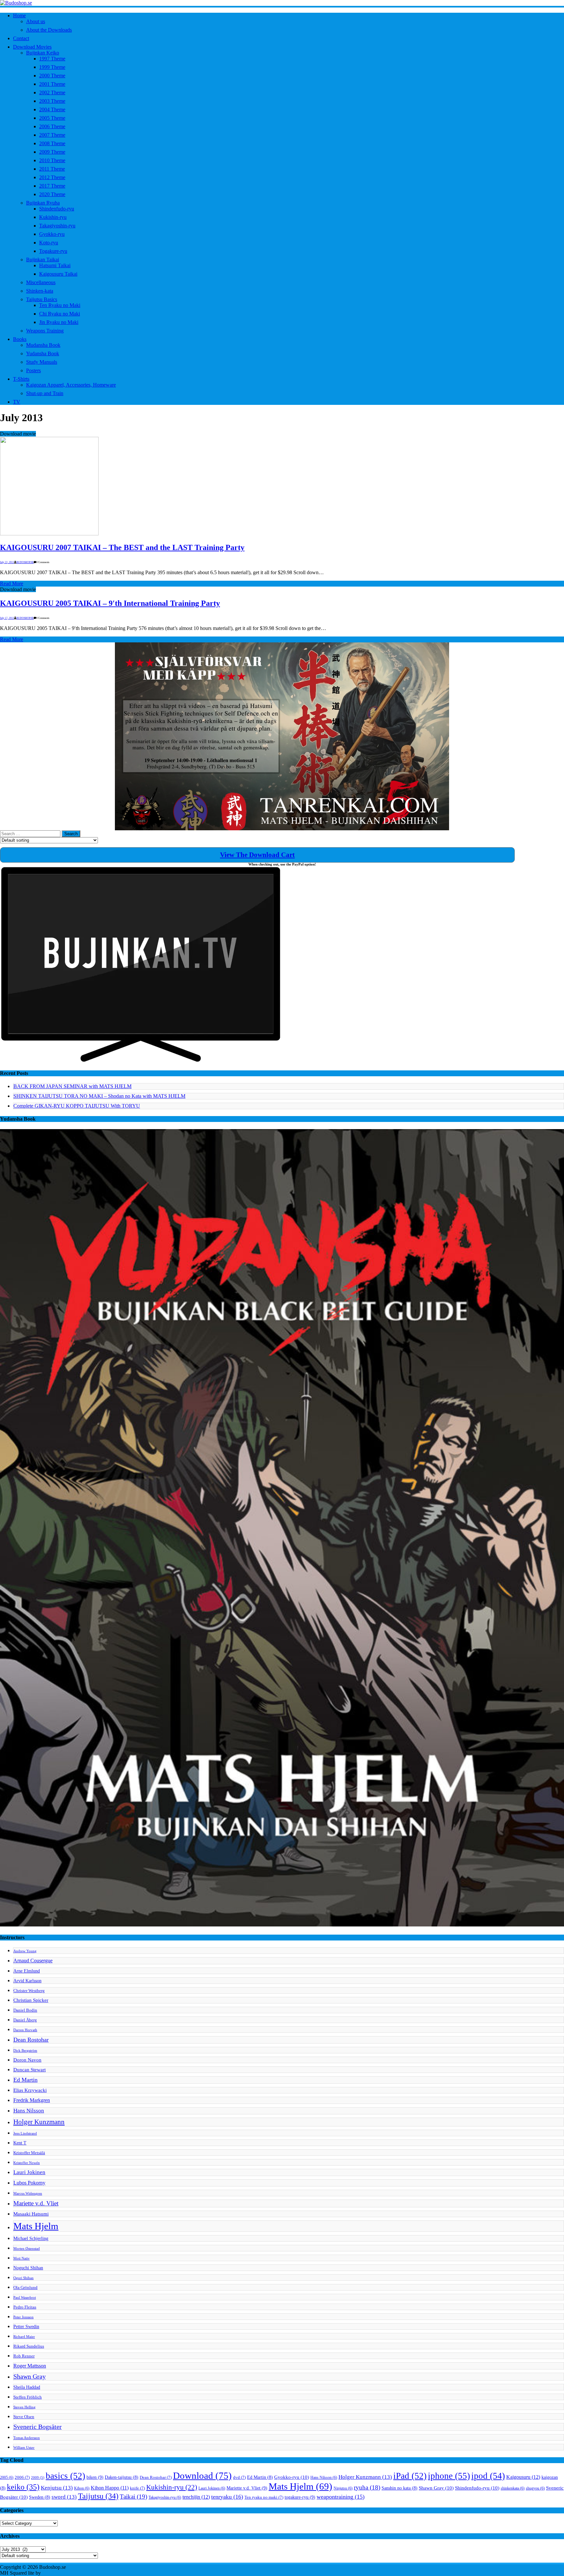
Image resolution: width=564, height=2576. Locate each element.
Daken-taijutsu (122, 2477)
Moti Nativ (22, 2258)
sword (64, 2497)
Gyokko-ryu (52, 234)
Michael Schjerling (31, 2238)
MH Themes (55, 2573)
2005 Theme (52, 118)
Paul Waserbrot (25, 2298)
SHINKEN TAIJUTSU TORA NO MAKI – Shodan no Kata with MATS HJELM (99, 1096)
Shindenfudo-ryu (57, 209)
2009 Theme (52, 152)
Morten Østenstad (27, 2249)
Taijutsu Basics (42, 299)
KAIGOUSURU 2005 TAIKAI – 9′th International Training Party (110, 603)
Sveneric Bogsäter (38, 2427)
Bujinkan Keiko (43, 53)
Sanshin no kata (399, 2488)
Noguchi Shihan (28, 2268)
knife (137, 2488)
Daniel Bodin (25, 2010)
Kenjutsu (57, 2488)
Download (202, 2476)
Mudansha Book (43, 345)
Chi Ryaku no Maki (60, 314)
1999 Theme (52, 67)
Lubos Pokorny (29, 2183)
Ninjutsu (343, 2488)
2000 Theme (52, 76)
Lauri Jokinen (29, 2172)
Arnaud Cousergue (33, 1961)
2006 (22, 2477)
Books (20, 339)
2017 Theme (52, 186)
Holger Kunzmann (39, 2122)
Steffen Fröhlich (28, 2397)
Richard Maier (24, 2337)
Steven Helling (24, 2407)
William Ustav (24, 2448)
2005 (7, 2477)
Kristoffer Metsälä (29, 2153)
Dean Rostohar (31, 2040)
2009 (38, 2478)
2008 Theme (52, 143)
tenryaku (227, 2497)
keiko (23, 2487)
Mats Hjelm (36, 2226)
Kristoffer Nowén (27, 2163)
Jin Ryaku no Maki (59, 322)
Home (19, 15)
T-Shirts (21, 379)
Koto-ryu (49, 243)
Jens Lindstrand (25, 2133)
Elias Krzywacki (30, 2090)
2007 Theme (52, 135)
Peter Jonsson (23, 2317)
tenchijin (196, 2497)
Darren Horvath (25, 2030)
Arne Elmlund (27, 1971)
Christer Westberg (29, 1991)
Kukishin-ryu (53, 217)
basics (65, 2476)
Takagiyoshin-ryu (57, 226)
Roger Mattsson (30, 2366)
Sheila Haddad (27, 2387)
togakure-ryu (300, 2497)
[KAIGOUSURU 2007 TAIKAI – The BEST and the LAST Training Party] (49, 534)
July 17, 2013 (7, 618)
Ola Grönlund (25, 2288)
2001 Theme (52, 84)
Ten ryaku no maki (264, 2497)
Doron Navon (27, 2060)
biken (95, 2477)
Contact (21, 38)
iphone (449, 2476)
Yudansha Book (43, 353)
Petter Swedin (26, 2326)
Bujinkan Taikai (43, 260)
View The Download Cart (257, 855)
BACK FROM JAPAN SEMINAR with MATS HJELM (72, 1086)
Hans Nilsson (29, 2111)
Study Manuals (42, 362)
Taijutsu (98, 2496)
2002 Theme (52, 92)
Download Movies (32, 47)
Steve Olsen (24, 2417)
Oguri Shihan (23, 2278)
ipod (488, 2476)
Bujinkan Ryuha (43, 203)
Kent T (20, 2143)
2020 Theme (52, 194)
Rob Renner (24, 2356)
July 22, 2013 (7, 562)
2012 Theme (52, 177)
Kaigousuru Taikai (58, 274)
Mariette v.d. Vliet (36, 2203)
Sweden (40, 2497)
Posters (33, 370)
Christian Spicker (31, 2000)
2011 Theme (52, 169)
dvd (239, 2477)
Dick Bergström (25, 2051)
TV (17, 402)
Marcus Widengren (28, 2193)
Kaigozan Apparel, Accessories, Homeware (71, 385)
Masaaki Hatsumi (31, 2214)
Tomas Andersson (27, 2438)
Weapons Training (45, 331)
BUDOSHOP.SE (25, 562)
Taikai (133, 2497)
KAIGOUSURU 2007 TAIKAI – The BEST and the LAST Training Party (122, 547)
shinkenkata (513, 2488)
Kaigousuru (523, 2477)
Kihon (82, 2488)
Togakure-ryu (53, 251)
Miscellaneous (41, 282)
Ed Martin (25, 2080)
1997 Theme (52, 59)
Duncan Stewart (30, 2070)
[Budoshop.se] (282, 3)
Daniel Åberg (25, 2020)
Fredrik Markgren (32, 2100)
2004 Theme (52, 109)
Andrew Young (25, 1951)
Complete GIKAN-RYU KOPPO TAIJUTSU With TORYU (77, 1106)
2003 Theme (52, 101)
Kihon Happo (110, 2488)
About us (36, 21)
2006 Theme (52, 126)
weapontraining (341, 2497)
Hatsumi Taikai (55, 265)
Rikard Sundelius (29, 2346)
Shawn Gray (30, 2377)
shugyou (535, 2488)
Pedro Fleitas (25, 2307)
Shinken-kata (40, 291)
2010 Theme (52, 160)
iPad (410, 2476)
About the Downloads (49, 30)
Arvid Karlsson (27, 1981)
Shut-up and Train (45, 393)
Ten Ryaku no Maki (60, 305)
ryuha (367, 2487)
